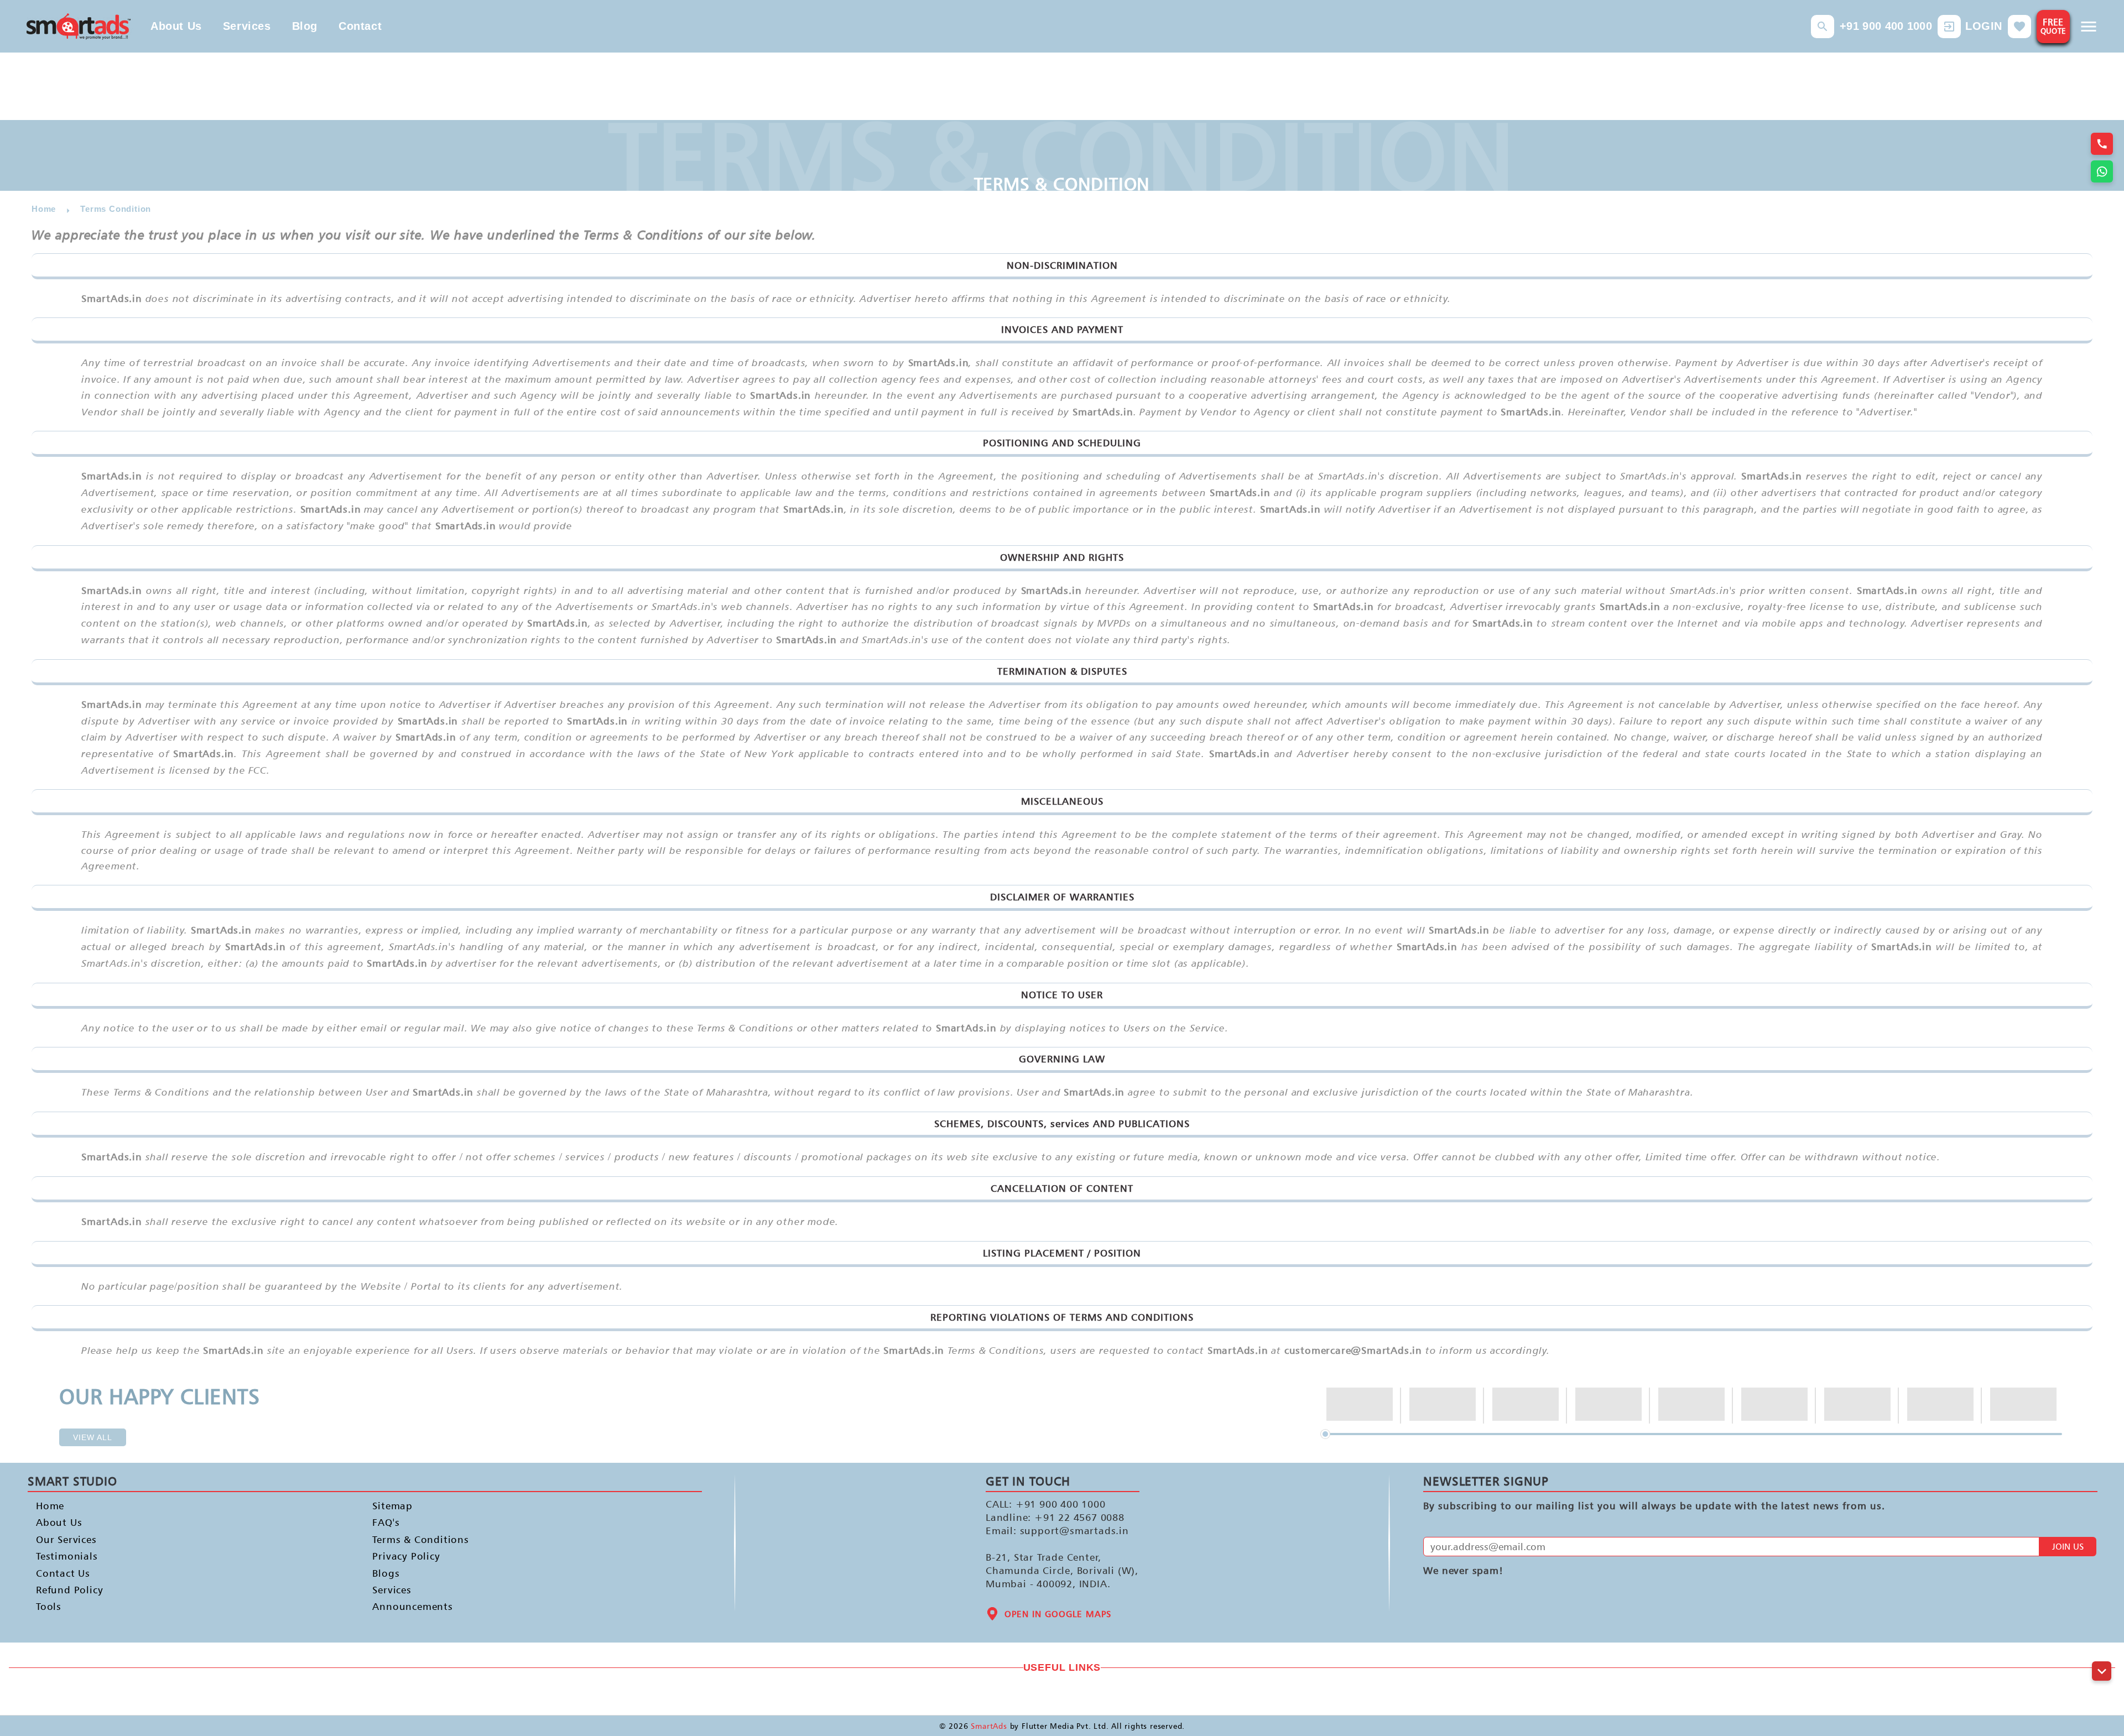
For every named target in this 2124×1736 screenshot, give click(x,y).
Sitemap (392, 1506)
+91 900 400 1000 (1886, 26)
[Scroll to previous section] (2102, 1646)
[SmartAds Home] (79, 26)
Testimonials (67, 1557)
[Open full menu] (2089, 27)
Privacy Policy (406, 1557)
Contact (360, 26)
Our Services (66, 1539)
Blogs (386, 1573)
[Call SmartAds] (2102, 144)
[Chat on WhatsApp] (2102, 171)
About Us (176, 26)
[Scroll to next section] (2102, 1671)
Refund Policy (69, 1590)
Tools (49, 1607)
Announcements (412, 1607)
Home (50, 1506)
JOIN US (2068, 1547)
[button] (1823, 27)
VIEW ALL (93, 1437)
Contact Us (63, 1573)
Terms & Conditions (420, 1539)
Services (247, 26)
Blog (305, 26)
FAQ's (386, 1523)
